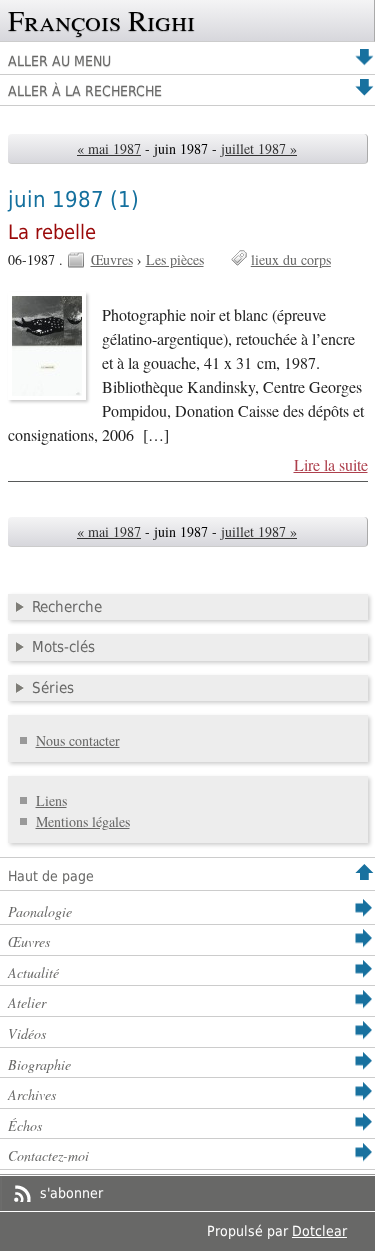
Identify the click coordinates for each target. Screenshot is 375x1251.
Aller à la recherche (85, 91)
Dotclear (319, 1231)
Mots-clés (63, 647)
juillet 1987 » (259, 148)
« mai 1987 (109, 148)
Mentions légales (83, 821)
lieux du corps (291, 259)
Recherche (67, 607)
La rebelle (52, 232)
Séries (53, 688)
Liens (51, 800)
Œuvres (112, 259)
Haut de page (51, 876)
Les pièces (175, 259)
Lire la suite (330, 465)
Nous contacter (78, 740)
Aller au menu (59, 61)
